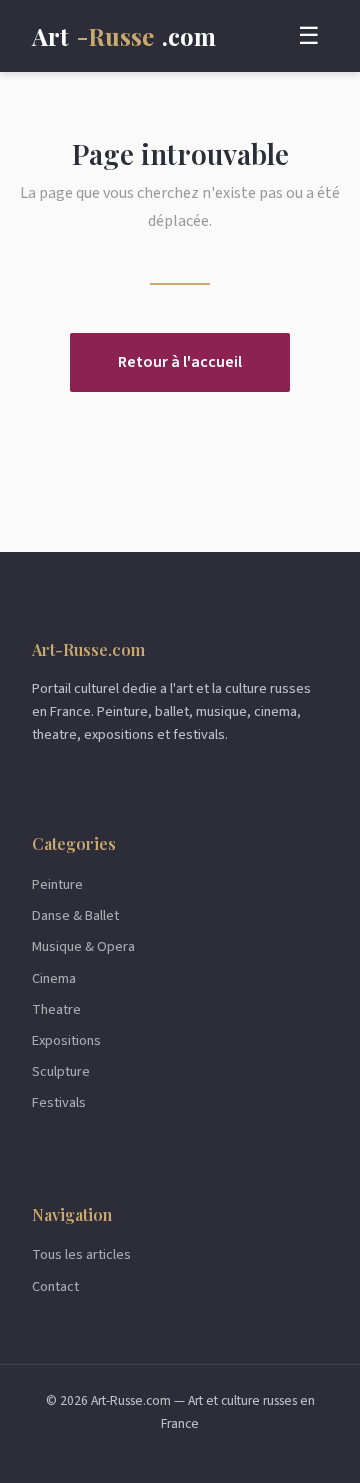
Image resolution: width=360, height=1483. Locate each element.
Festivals (59, 1102)
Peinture (57, 884)
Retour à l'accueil (180, 362)
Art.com (124, 36)
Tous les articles (81, 1254)
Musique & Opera (83, 946)
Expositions (66, 1040)
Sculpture (61, 1071)
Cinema (54, 978)
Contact (55, 1286)
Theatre (56, 1009)
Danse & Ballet (75, 915)
